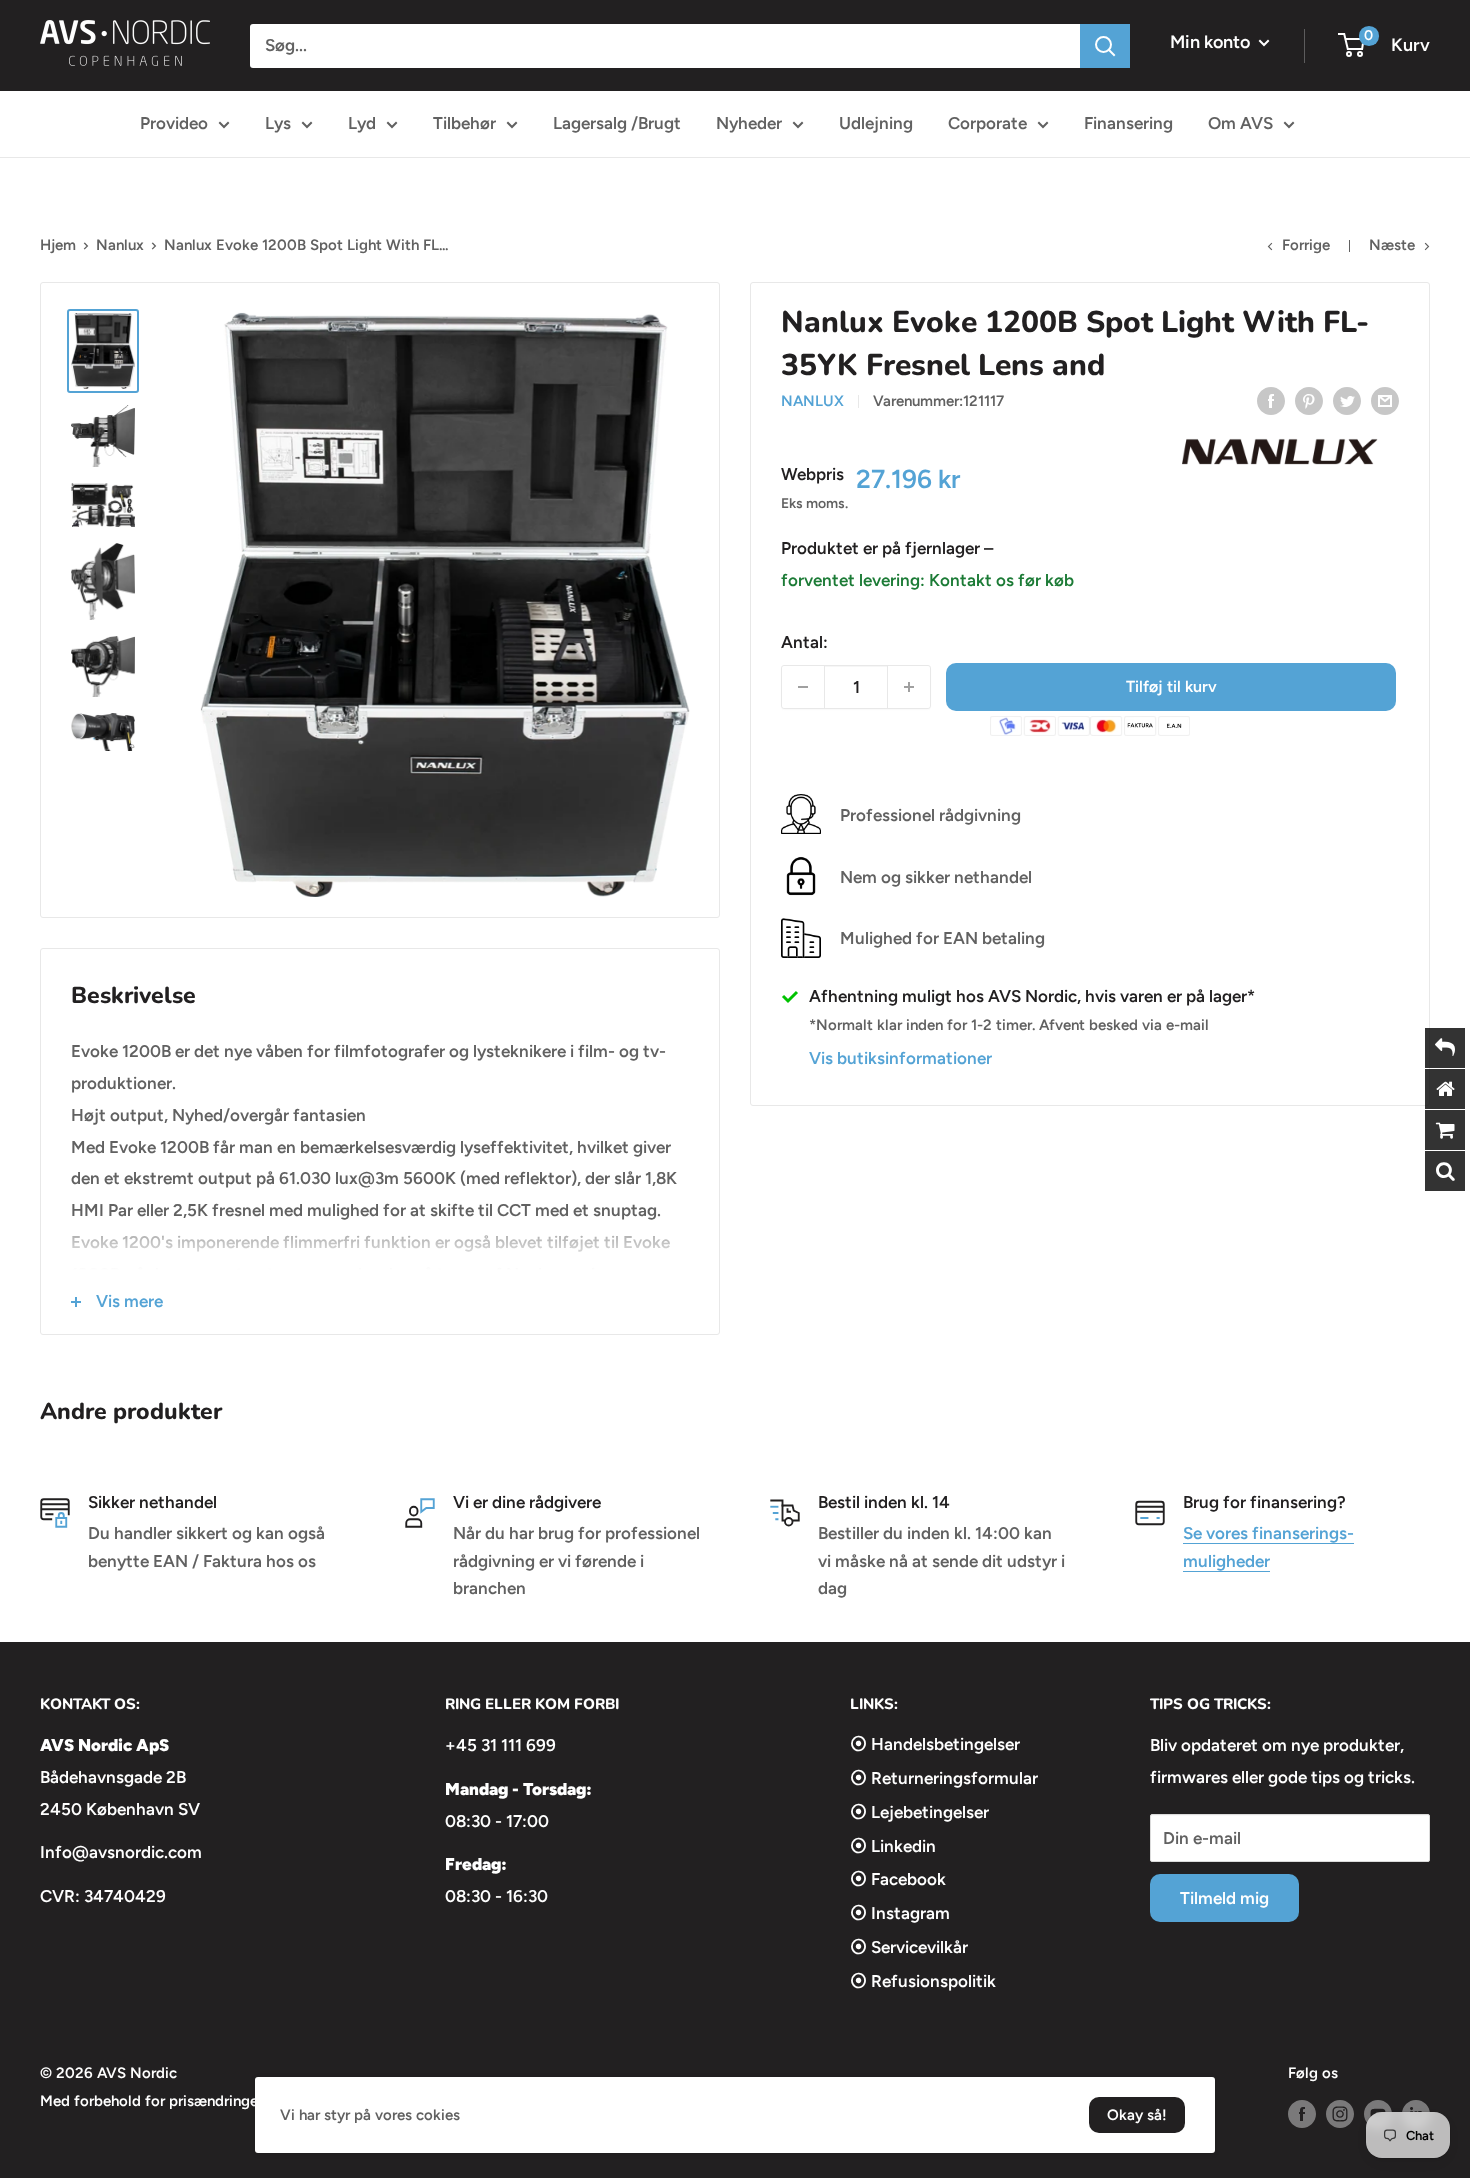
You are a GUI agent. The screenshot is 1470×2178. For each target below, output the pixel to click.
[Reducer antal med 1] (803, 687)
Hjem (58, 245)
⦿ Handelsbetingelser (935, 1744)
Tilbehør (464, 123)
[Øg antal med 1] (909, 687)
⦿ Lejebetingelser (919, 1812)
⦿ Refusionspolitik (923, 1981)
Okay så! (1137, 2115)
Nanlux (120, 245)
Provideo (174, 123)
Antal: (804, 642)
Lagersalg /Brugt (617, 123)
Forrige (1306, 245)
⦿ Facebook (898, 1879)
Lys (278, 123)
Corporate (987, 123)
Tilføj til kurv (1171, 686)
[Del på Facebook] (1271, 400)
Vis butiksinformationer (900, 1058)
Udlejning (876, 123)
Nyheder (749, 123)
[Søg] (1105, 46)
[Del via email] (1385, 400)
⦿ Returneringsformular (944, 1778)
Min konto (1212, 42)
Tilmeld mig (1224, 1898)
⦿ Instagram (900, 1913)
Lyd (362, 123)
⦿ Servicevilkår (909, 1947)
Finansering (1128, 123)
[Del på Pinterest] (1309, 400)
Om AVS (1240, 123)
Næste (1392, 245)
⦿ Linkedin (893, 1846)
